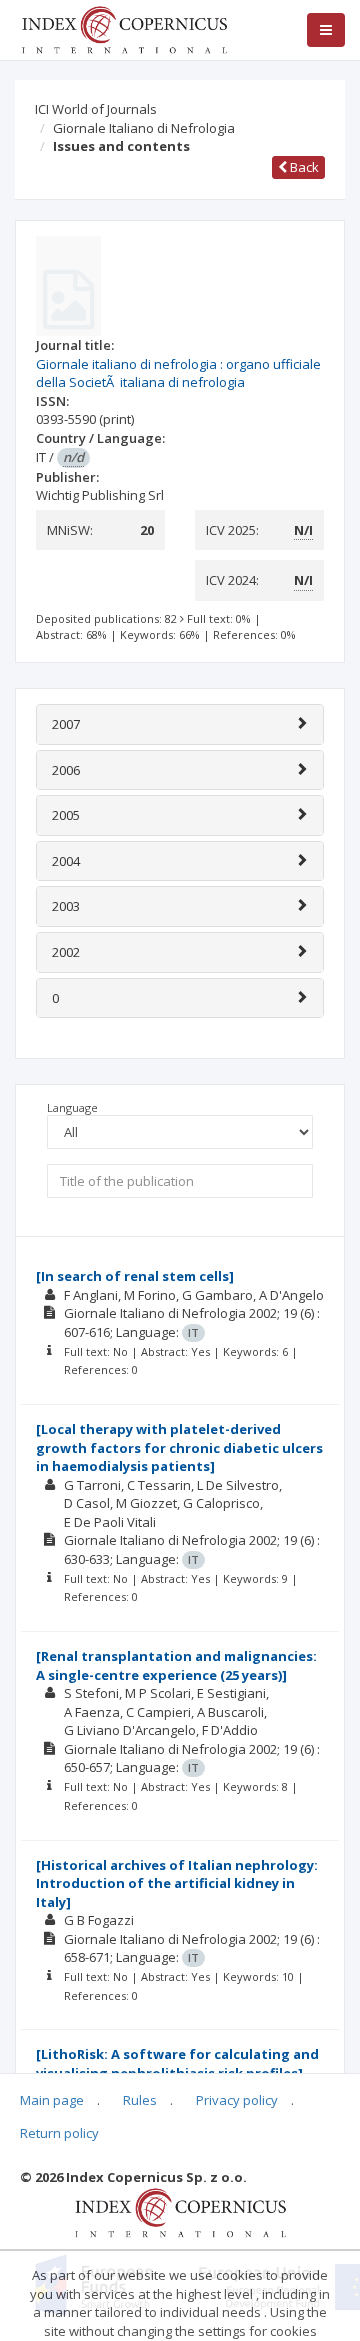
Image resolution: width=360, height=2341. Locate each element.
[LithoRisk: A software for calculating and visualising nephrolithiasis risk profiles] (177, 2063)
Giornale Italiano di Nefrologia (144, 128)
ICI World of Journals (96, 109)
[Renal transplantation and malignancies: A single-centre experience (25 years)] (176, 1665)
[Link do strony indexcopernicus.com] (180, 2211)
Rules (140, 2100)
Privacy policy (237, 2100)
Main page (52, 2100)
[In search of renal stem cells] (135, 1276)
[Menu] (326, 30)
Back (303, 167)
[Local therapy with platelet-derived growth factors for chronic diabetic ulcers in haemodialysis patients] (179, 1447)
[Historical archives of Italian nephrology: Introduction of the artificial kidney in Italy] (177, 1883)
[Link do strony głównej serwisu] (124, 28)
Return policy (59, 2133)
